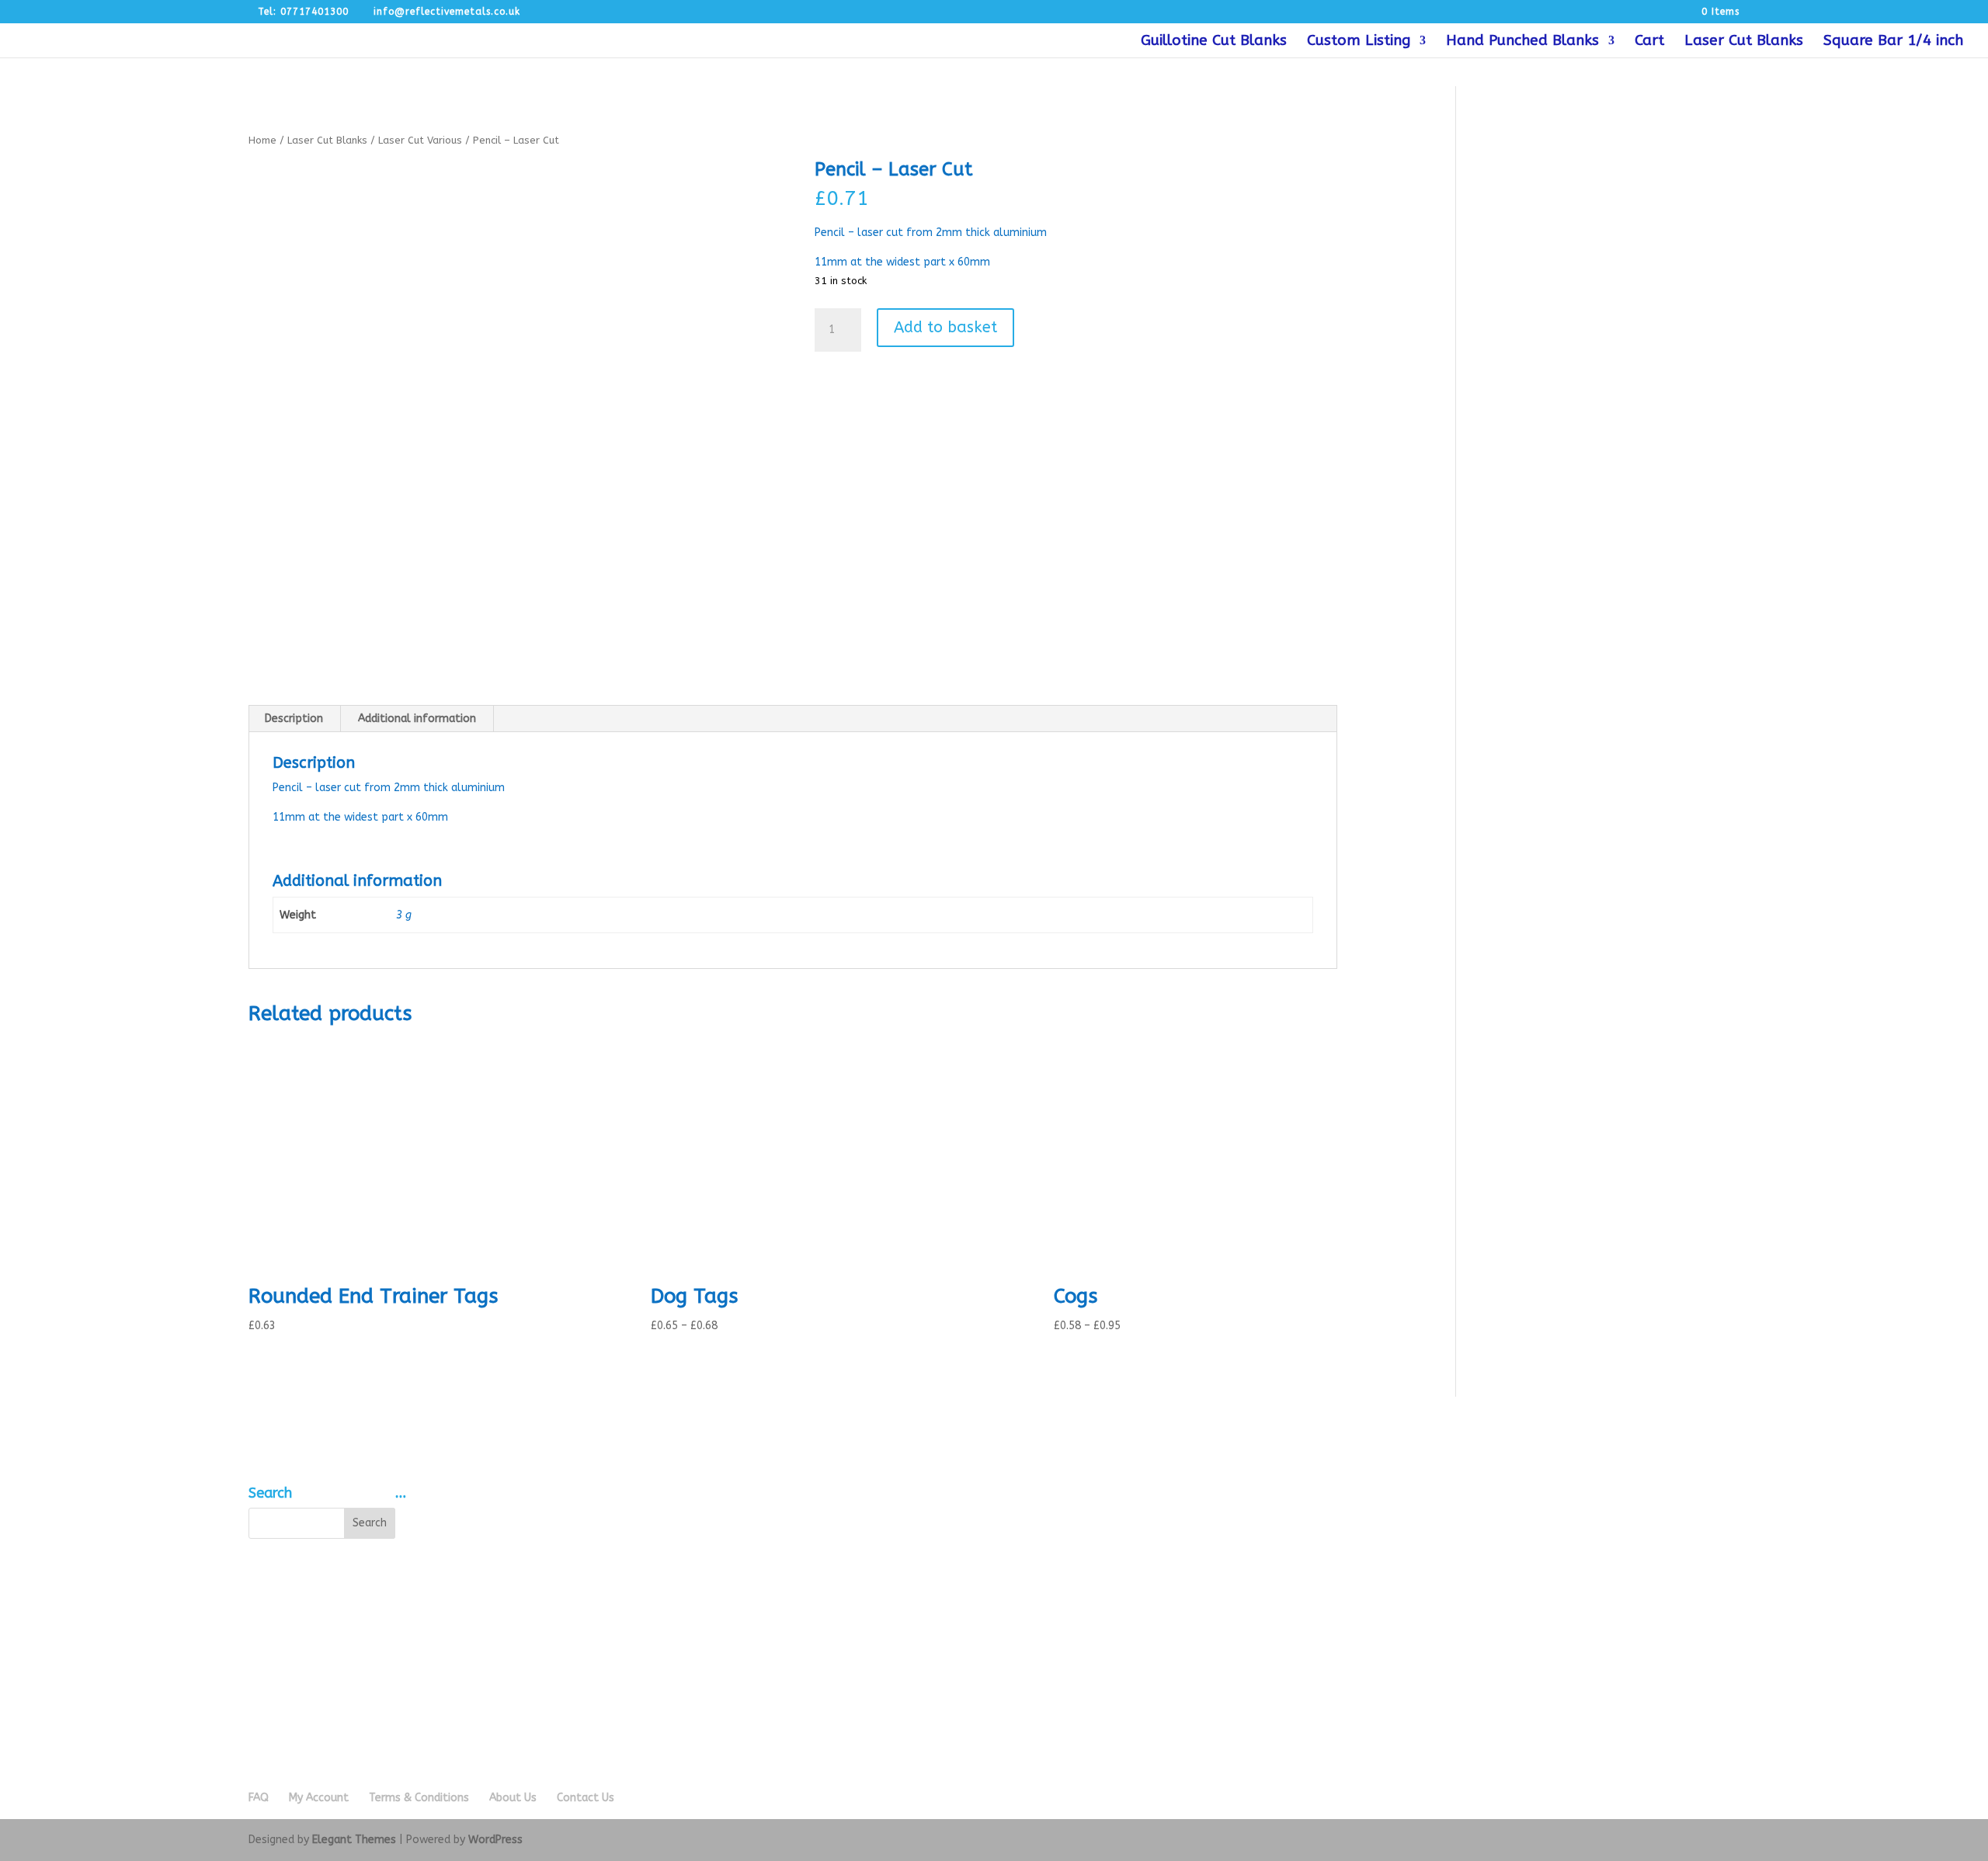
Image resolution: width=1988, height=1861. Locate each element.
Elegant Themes (354, 1840)
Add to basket (945, 327)
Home (262, 140)
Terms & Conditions (419, 1798)
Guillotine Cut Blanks (1214, 42)
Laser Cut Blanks (1744, 42)
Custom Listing (1359, 42)
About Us (513, 1798)
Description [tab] (294, 719)
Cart (1649, 42)
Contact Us (586, 1798)
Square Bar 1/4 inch (1893, 42)
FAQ (259, 1798)
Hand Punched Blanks (1522, 42)
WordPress (495, 1840)
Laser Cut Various (420, 140)
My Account (319, 1798)
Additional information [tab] (417, 719)
